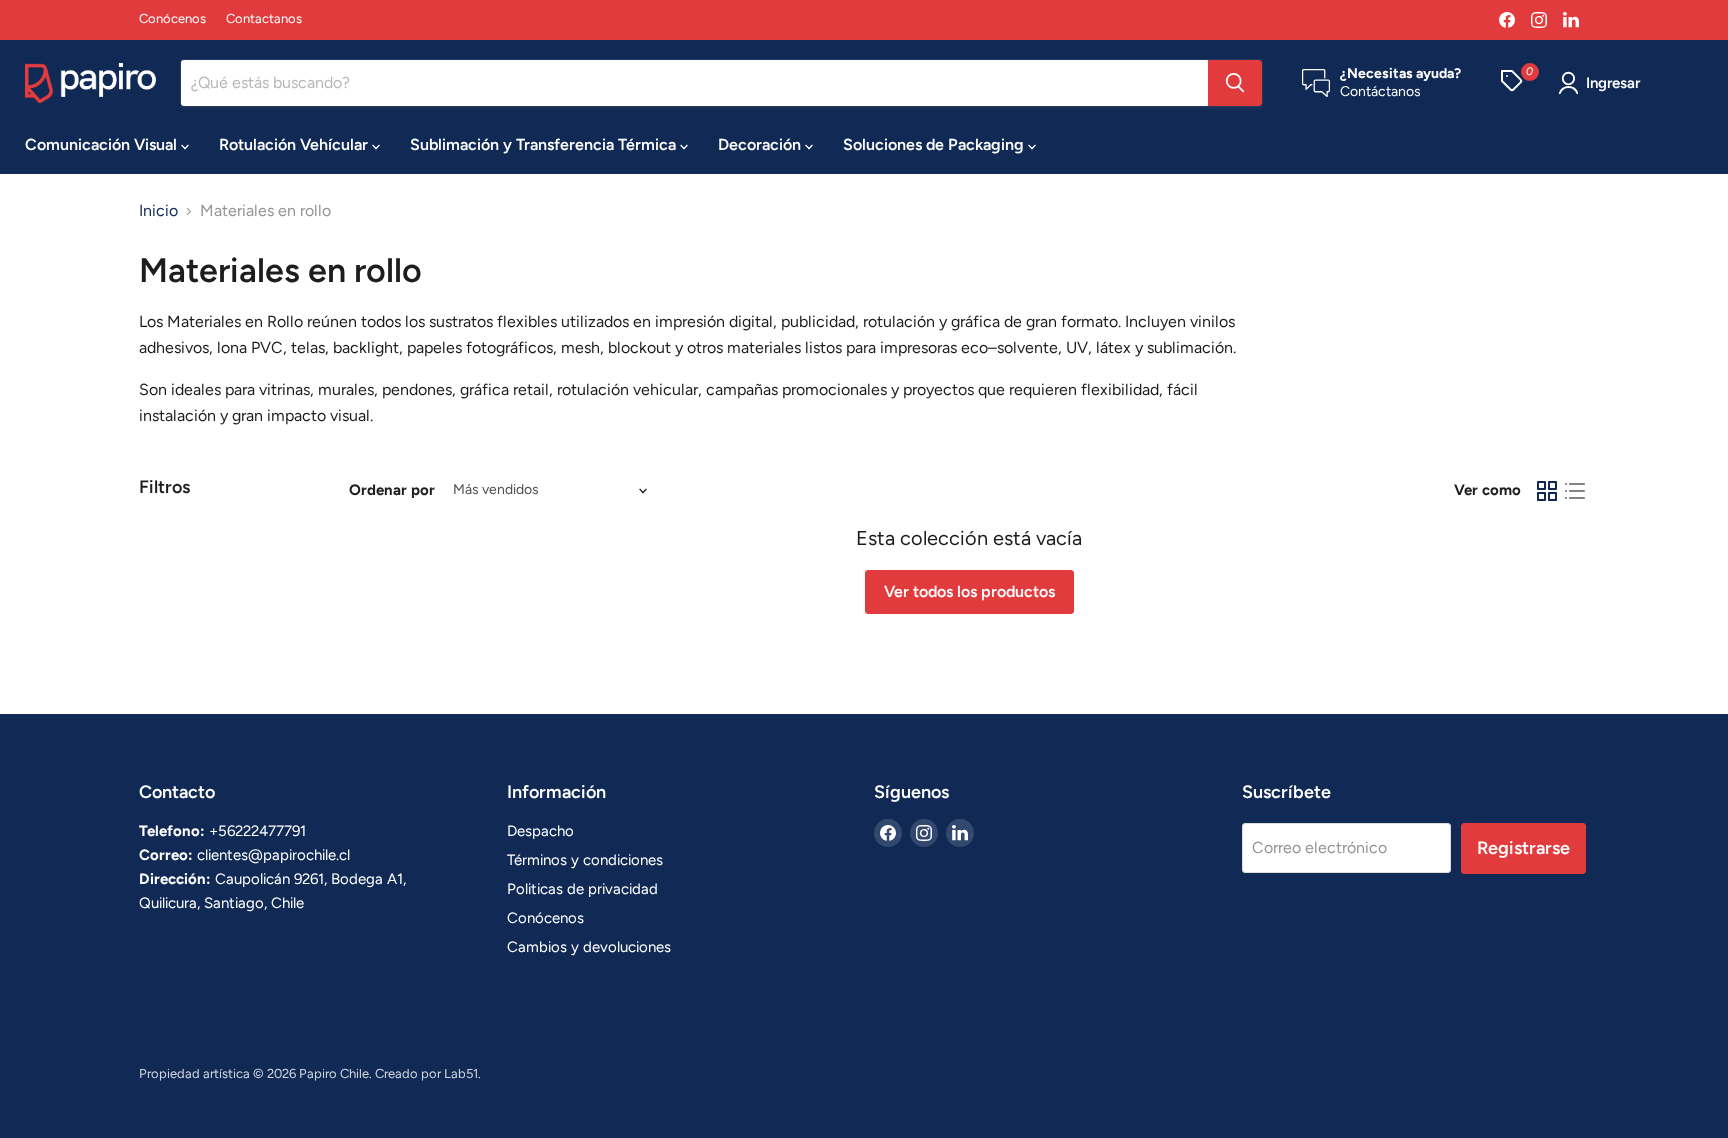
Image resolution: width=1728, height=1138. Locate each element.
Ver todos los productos (969, 591)
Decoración (761, 144)
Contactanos (264, 19)
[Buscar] (1235, 83)
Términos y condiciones (585, 860)
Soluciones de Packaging (935, 144)
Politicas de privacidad (582, 889)
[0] (1511, 83)
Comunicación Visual (103, 144)
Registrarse (1523, 848)
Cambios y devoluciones (589, 947)
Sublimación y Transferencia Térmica (545, 144)
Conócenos (172, 19)
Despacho (540, 831)
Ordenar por (392, 490)
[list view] (1575, 491)
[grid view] (1547, 491)
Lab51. (462, 1073)
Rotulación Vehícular (295, 144)
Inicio (158, 211)
